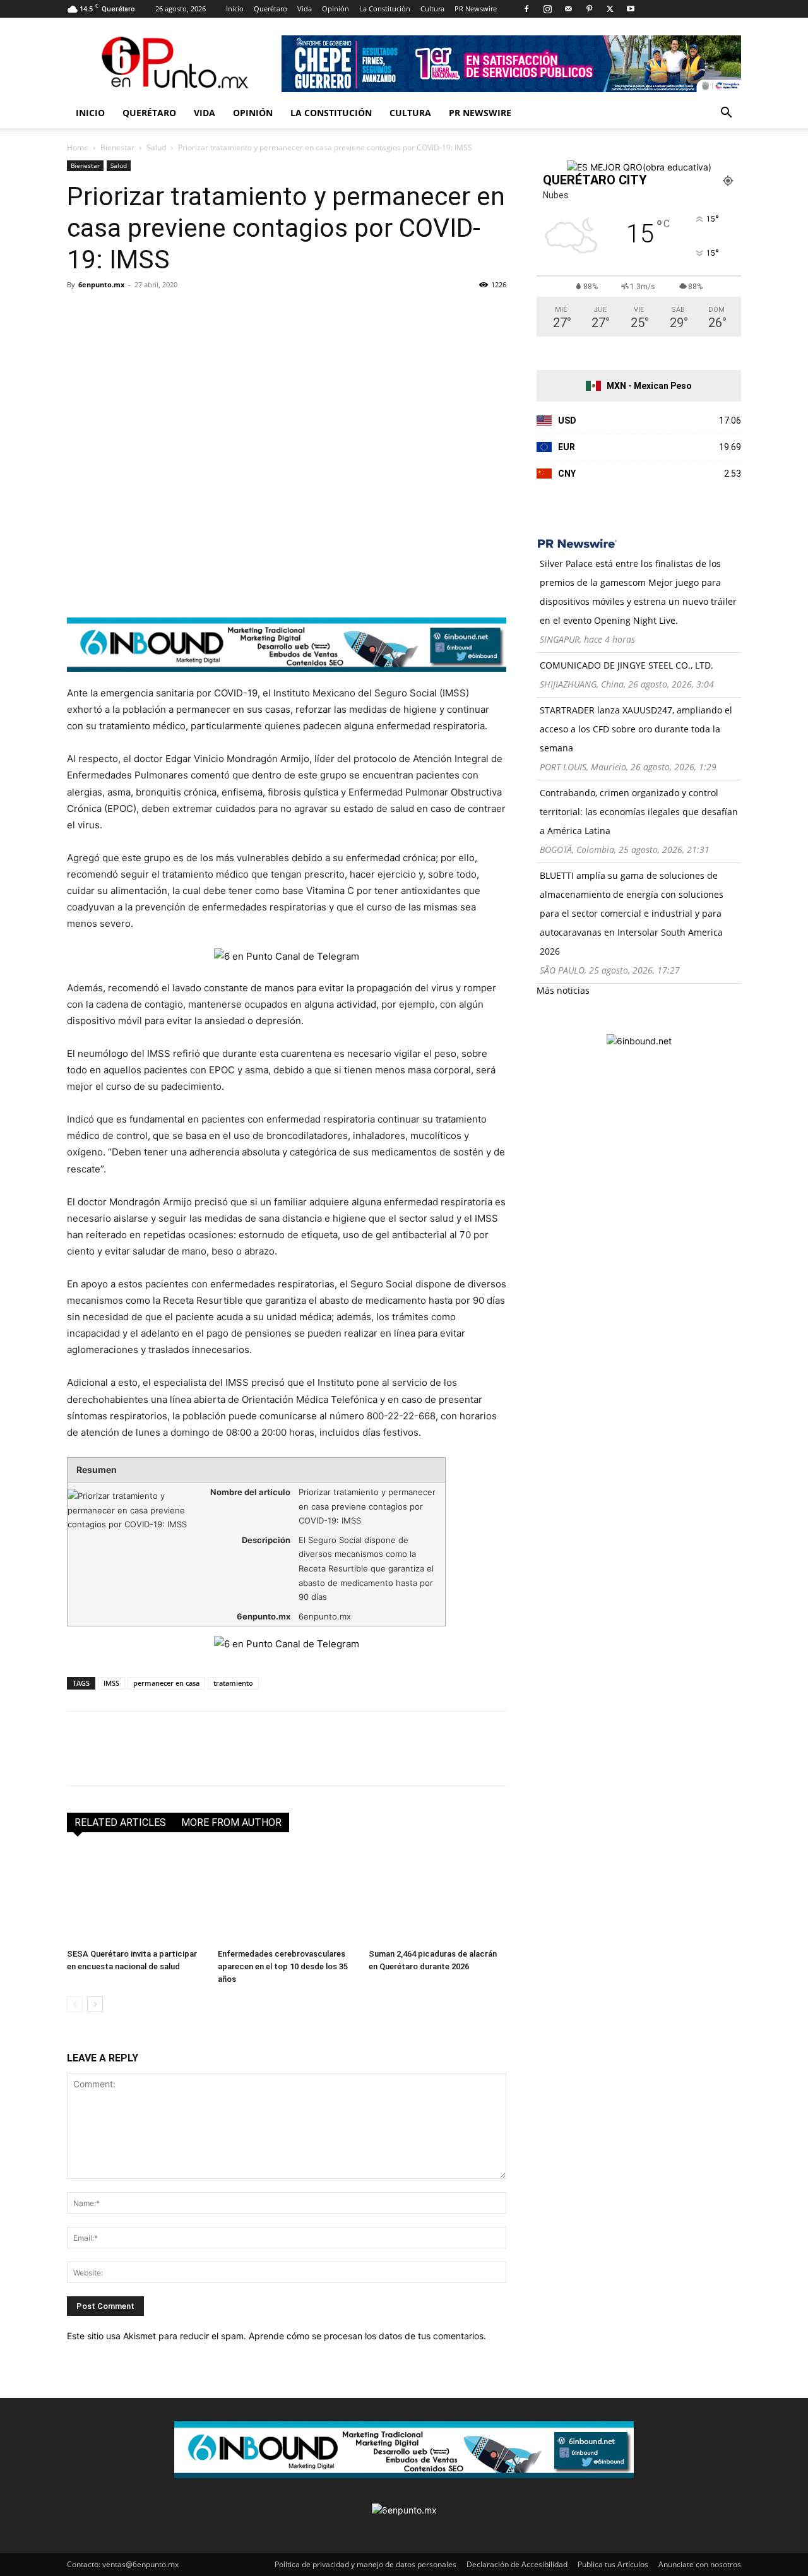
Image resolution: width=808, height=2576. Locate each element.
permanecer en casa (166, 1683)
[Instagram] (547, 9)
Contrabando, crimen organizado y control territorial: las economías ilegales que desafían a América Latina (639, 812)
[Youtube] (631, 9)
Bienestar (117, 147)
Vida (305, 9)
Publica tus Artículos (613, 2564)
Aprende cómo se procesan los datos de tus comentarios (366, 2336)
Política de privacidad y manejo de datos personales (365, 2564)
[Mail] (568, 9)
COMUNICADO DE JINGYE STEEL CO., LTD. (627, 665)
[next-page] (95, 2004)
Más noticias (563, 990)
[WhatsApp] (167, 313)
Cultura (432, 9)
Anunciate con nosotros (700, 2564)
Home (78, 147)
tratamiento (233, 1683)
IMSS (111, 1683)
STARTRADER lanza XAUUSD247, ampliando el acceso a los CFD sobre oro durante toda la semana (636, 729)
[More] (225, 313)
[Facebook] (526, 9)
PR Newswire (476, 9)
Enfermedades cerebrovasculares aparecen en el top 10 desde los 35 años (283, 1966)
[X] (610, 9)
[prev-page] (75, 2004)
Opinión (336, 9)
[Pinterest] (589, 9)
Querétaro (270, 9)
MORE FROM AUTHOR (231, 1822)
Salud (156, 147)
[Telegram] (196, 313)
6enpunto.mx (101, 284)
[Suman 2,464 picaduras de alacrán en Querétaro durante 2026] (437, 1896)
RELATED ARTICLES (120, 1822)
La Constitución (385, 9)
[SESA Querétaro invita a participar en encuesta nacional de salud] (136, 1896)
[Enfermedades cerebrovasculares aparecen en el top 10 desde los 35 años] (287, 1896)
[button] (726, 114)
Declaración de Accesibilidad (517, 2564)
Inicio (235, 9)
